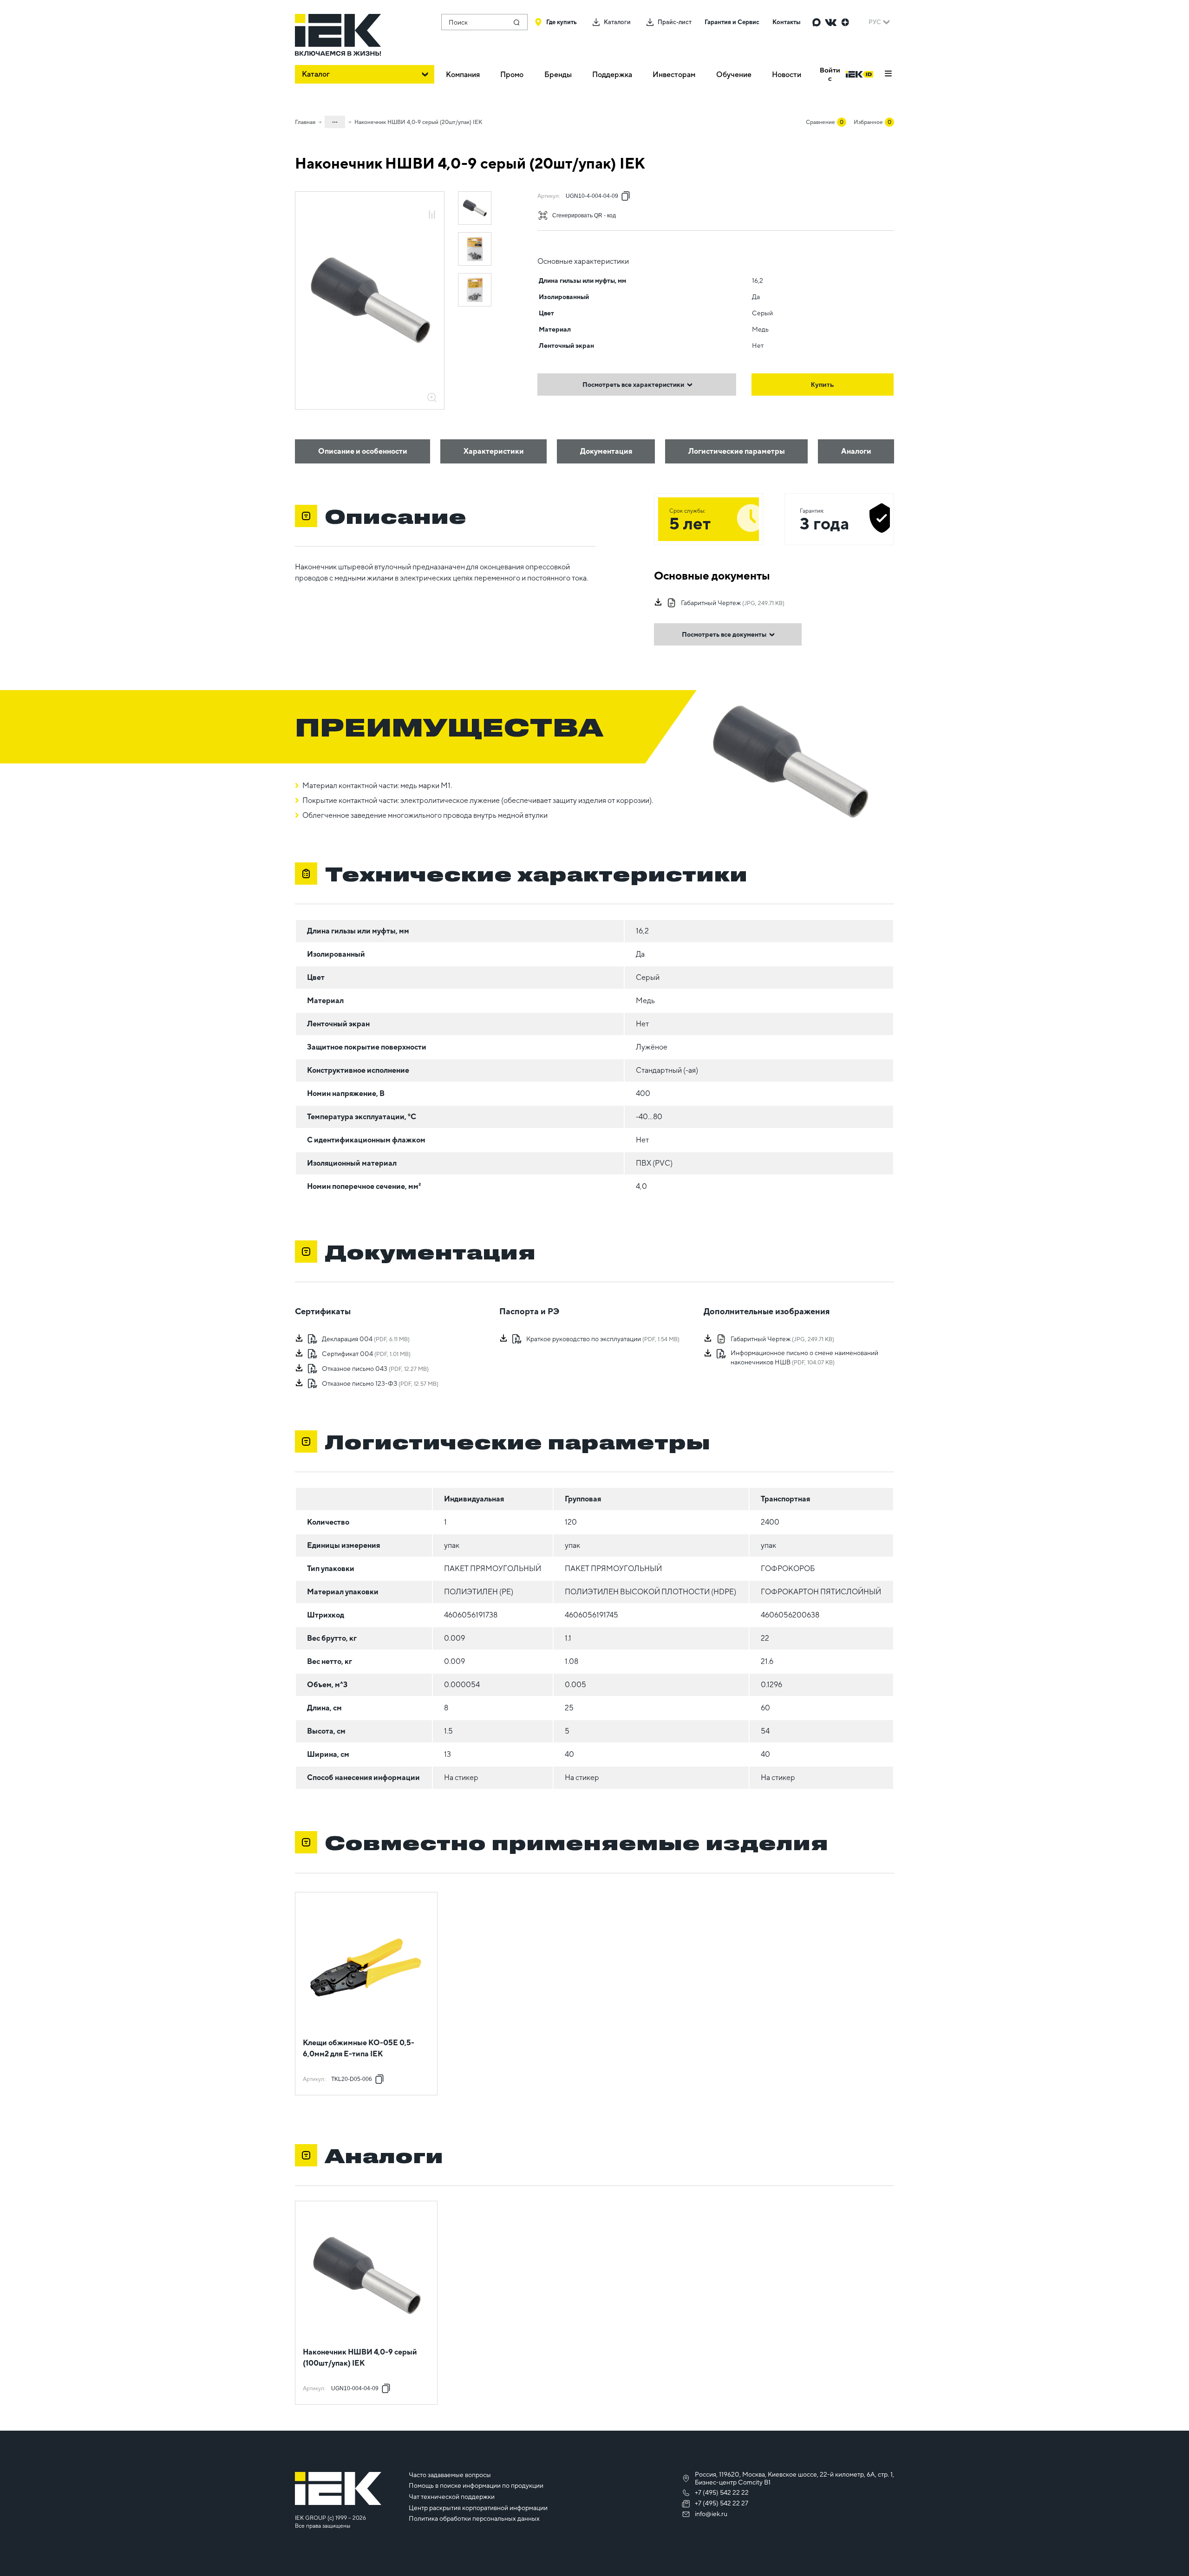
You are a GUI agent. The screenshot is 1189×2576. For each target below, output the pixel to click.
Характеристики (494, 451)
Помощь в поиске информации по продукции (476, 2485)
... (335, 120)
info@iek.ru (711, 2514)
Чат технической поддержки (452, 2497)
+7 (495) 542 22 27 (722, 2503)
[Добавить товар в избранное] (432, 205)
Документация (606, 451)
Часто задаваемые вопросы (450, 2475)
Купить (823, 385)
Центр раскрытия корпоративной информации (478, 2508)
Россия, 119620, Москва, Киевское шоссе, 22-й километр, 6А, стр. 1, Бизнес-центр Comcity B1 (794, 2478)
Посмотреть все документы (724, 634)
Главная (305, 122)
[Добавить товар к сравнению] (432, 215)
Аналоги (856, 451)
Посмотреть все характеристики (633, 385)
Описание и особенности (363, 451)
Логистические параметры (737, 451)
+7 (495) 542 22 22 (722, 2492)
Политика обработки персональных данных (474, 2518)
